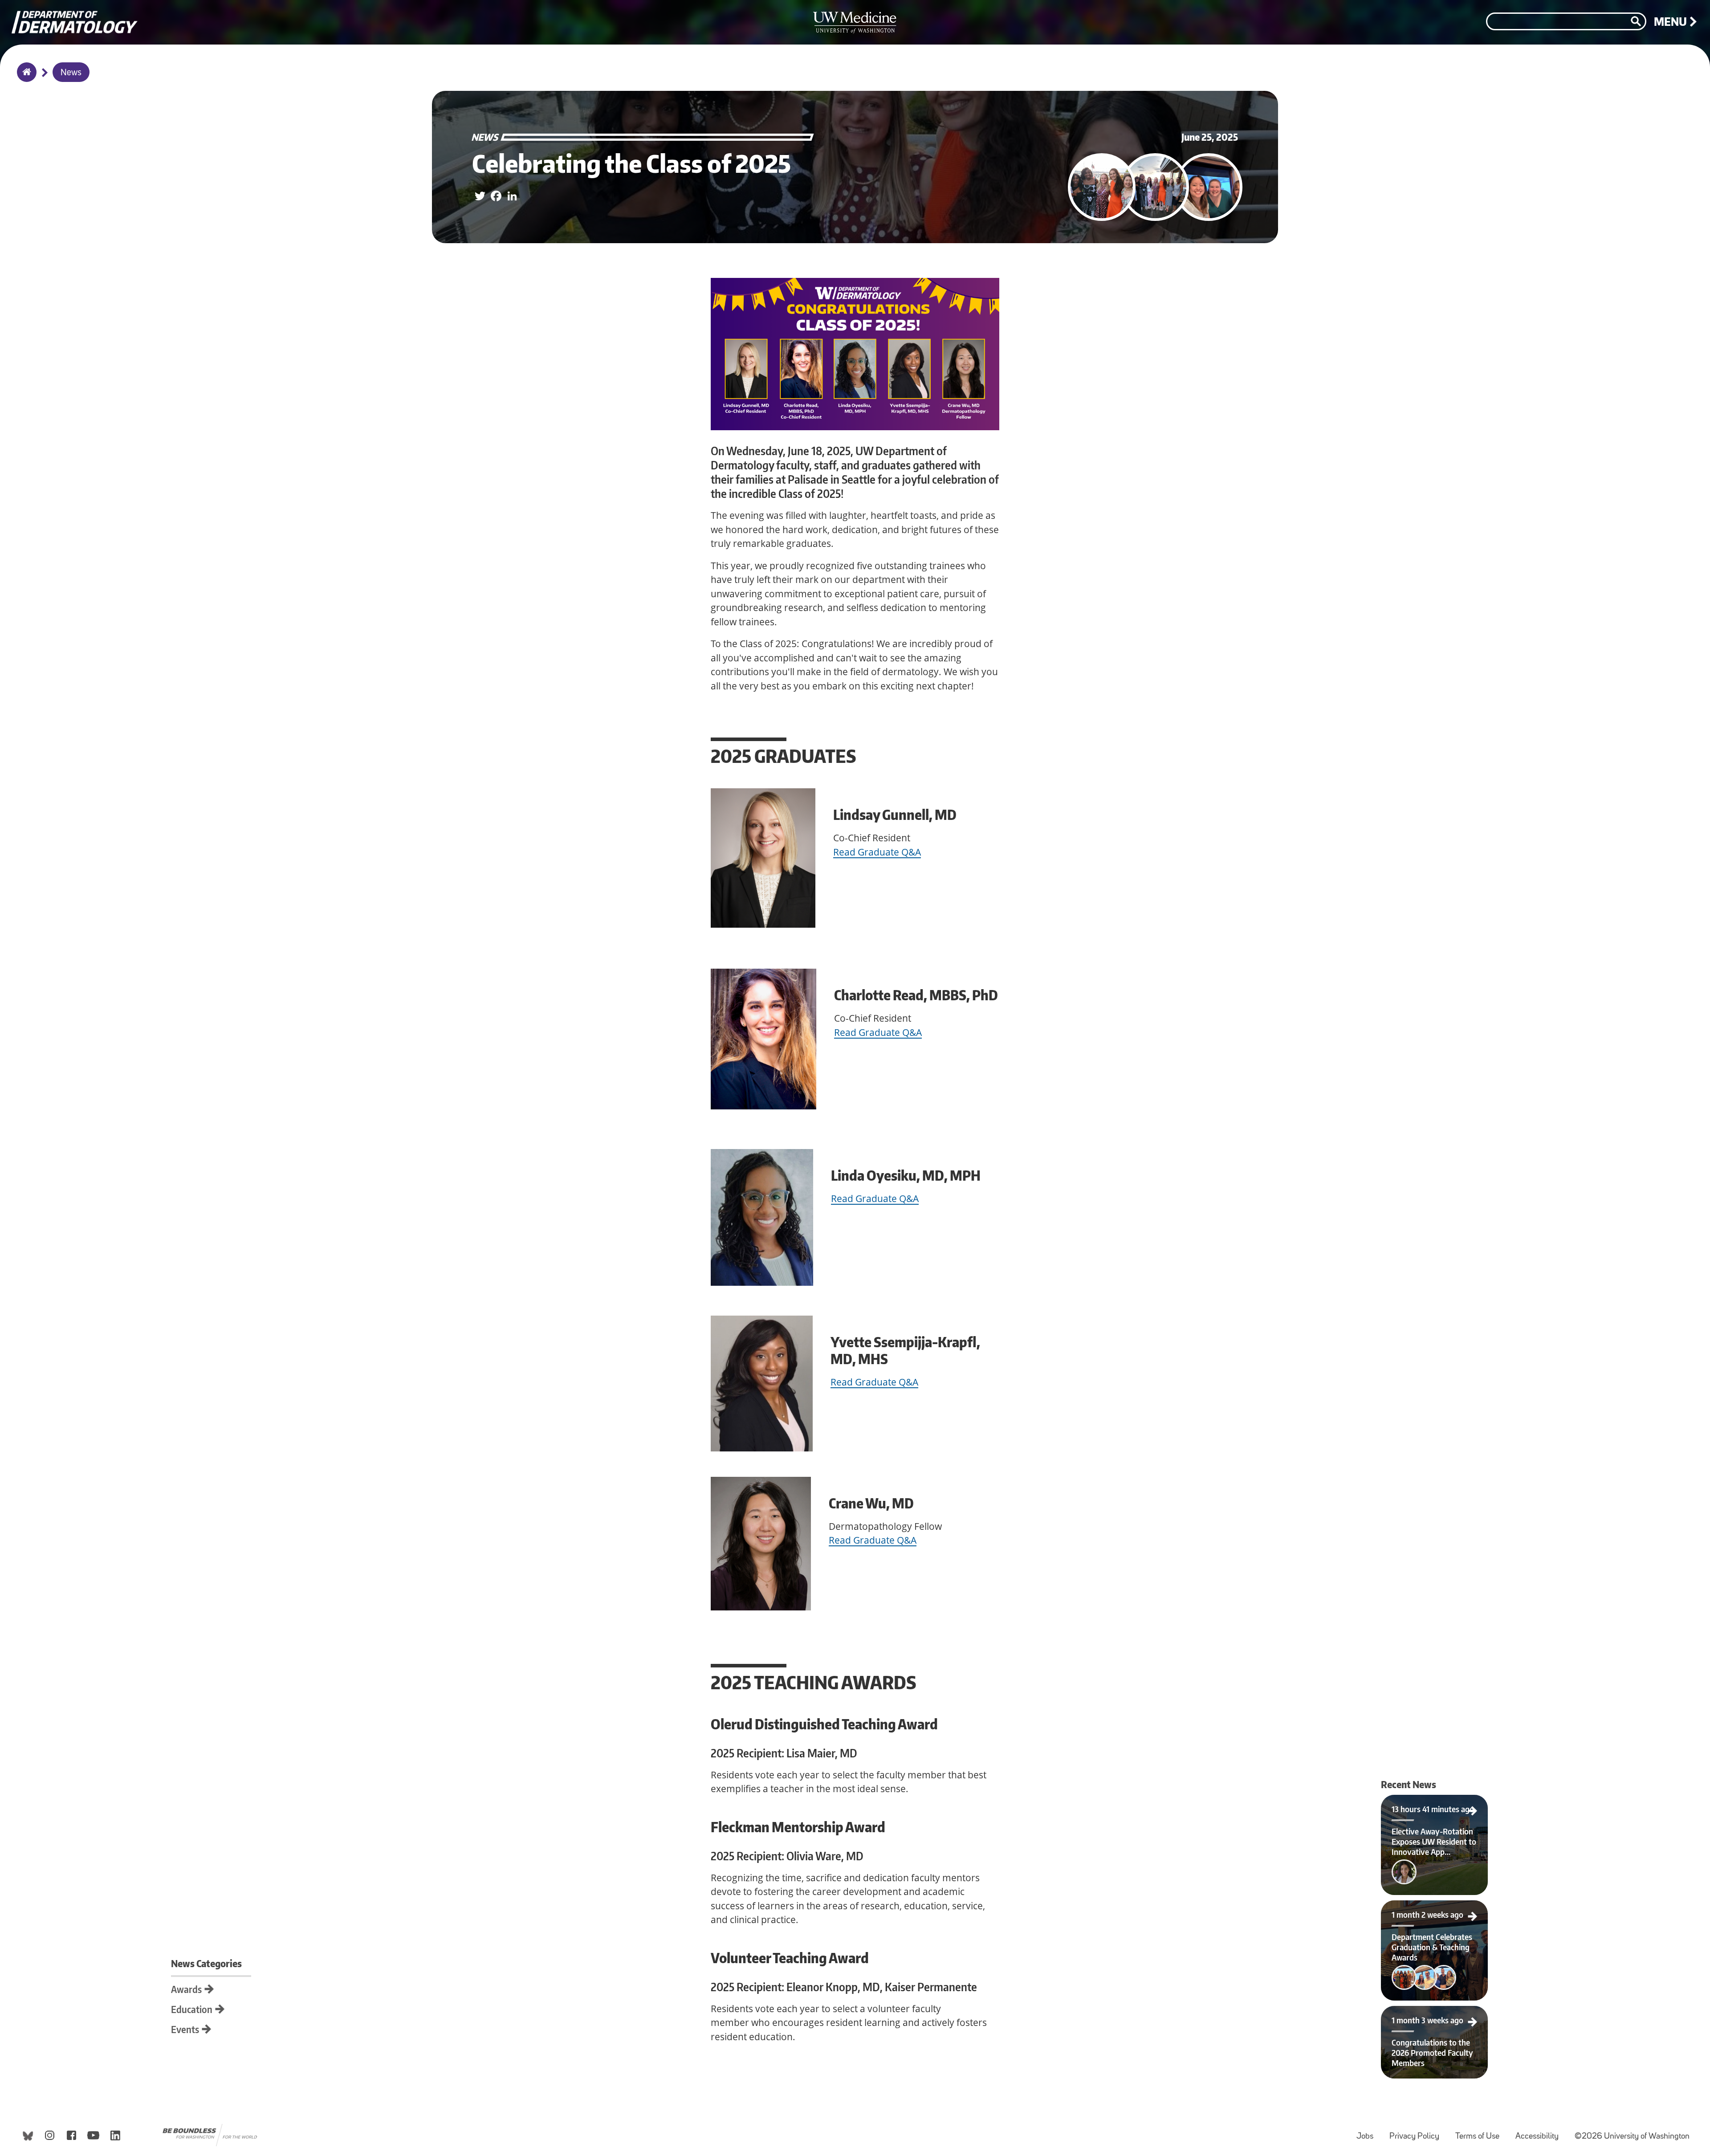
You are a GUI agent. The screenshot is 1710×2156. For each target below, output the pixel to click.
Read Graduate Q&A (877, 852)
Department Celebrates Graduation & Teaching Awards (1435, 1911)
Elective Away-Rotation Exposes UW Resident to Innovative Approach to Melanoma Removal (1435, 1805)
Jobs (1368, 2132)
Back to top (7, 15)
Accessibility (1541, 2132)
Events (185, 2029)
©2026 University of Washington (1632, 2137)
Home (25, 78)
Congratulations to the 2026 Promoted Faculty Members (1435, 2017)
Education (192, 2009)
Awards (186, 1989)
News (71, 73)
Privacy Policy (1418, 2132)
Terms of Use (1481, 2132)
